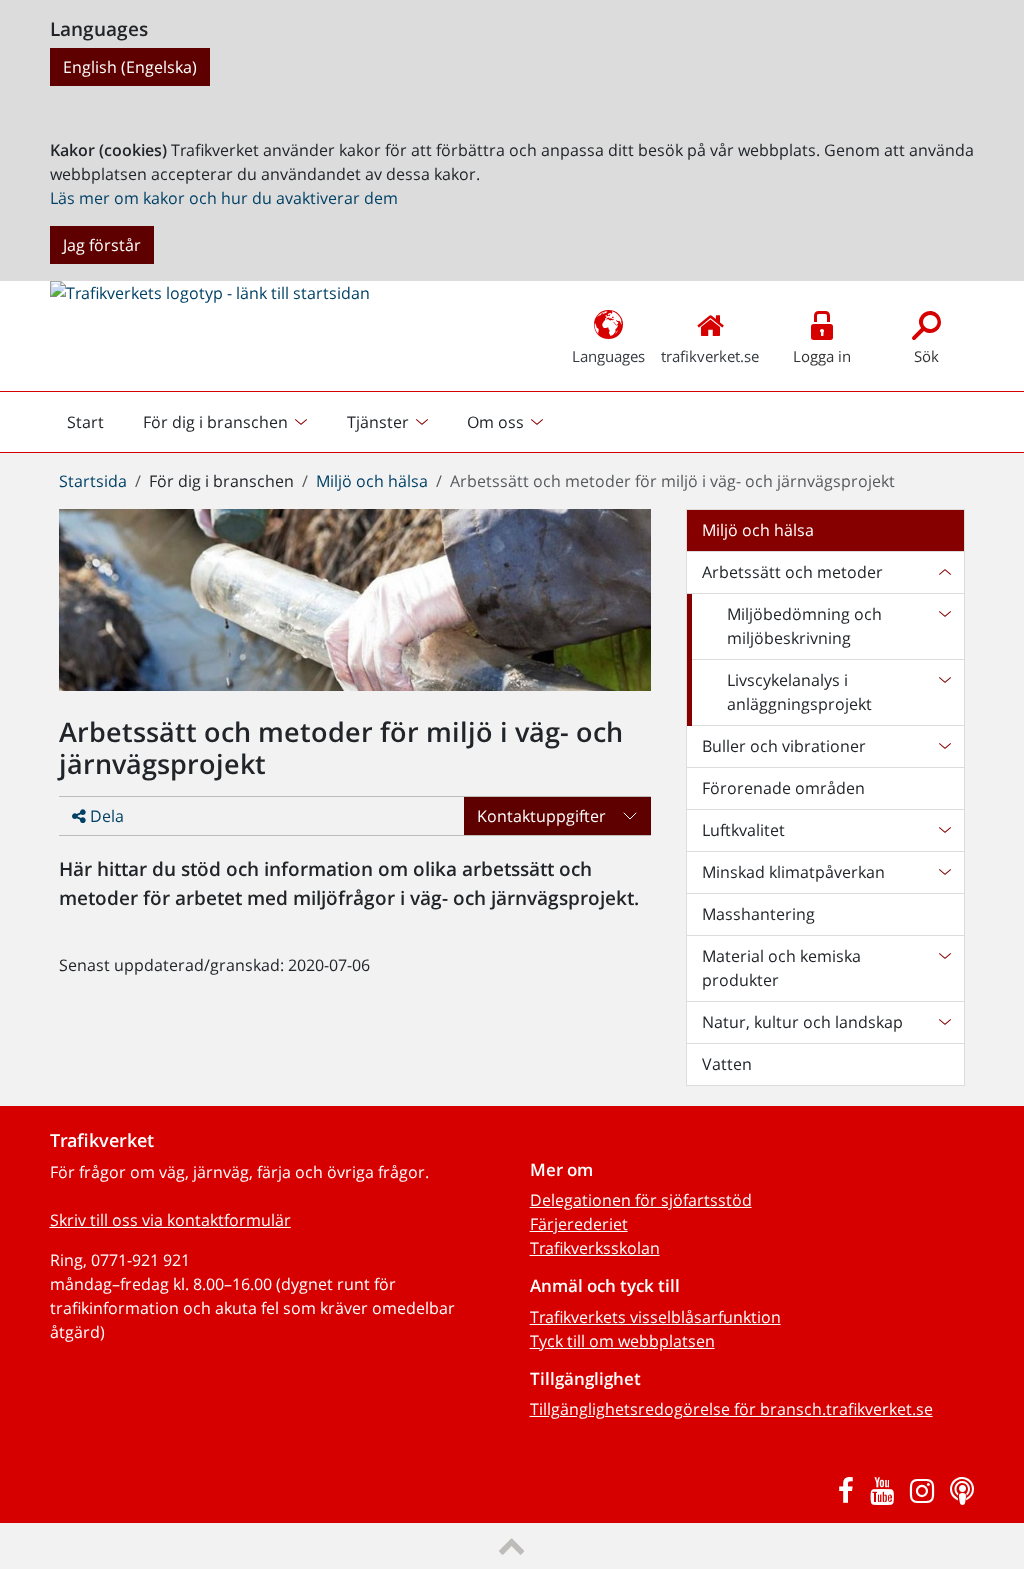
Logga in (822, 356)
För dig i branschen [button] (215, 422)
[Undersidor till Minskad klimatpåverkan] (944, 872)
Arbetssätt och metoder (792, 572)
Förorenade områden (783, 788)
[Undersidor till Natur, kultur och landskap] (944, 1022)
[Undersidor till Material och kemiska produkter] (944, 968)
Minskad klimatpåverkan (793, 872)
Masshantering (758, 914)
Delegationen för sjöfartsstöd (641, 1200)
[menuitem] (227, 422)
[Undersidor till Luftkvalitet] (944, 830)
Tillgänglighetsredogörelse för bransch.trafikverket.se (731, 1409)
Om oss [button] (495, 422)
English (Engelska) (130, 67)
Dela (105, 816)
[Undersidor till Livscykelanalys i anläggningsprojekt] (944, 692)
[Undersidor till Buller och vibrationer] (944, 746)
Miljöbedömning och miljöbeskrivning (804, 626)
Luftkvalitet (743, 830)
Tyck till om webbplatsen (622, 1341)
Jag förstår (102, 245)
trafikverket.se (710, 356)
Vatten (727, 1064)
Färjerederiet (579, 1224)
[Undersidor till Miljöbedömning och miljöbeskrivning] (944, 626)
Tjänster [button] (378, 422)
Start (94, 427)
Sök (926, 356)
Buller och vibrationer (784, 746)
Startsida (93, 481)
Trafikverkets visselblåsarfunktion (655, 1317)
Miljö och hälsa (372, 481)
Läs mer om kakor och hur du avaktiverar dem (224, 198)
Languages (608, 356)
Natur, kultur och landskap (802, 1022)
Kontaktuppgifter (541, 816)
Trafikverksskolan (595, 1248)
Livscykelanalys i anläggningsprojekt (799, 692)
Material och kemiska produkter (781, 968)
